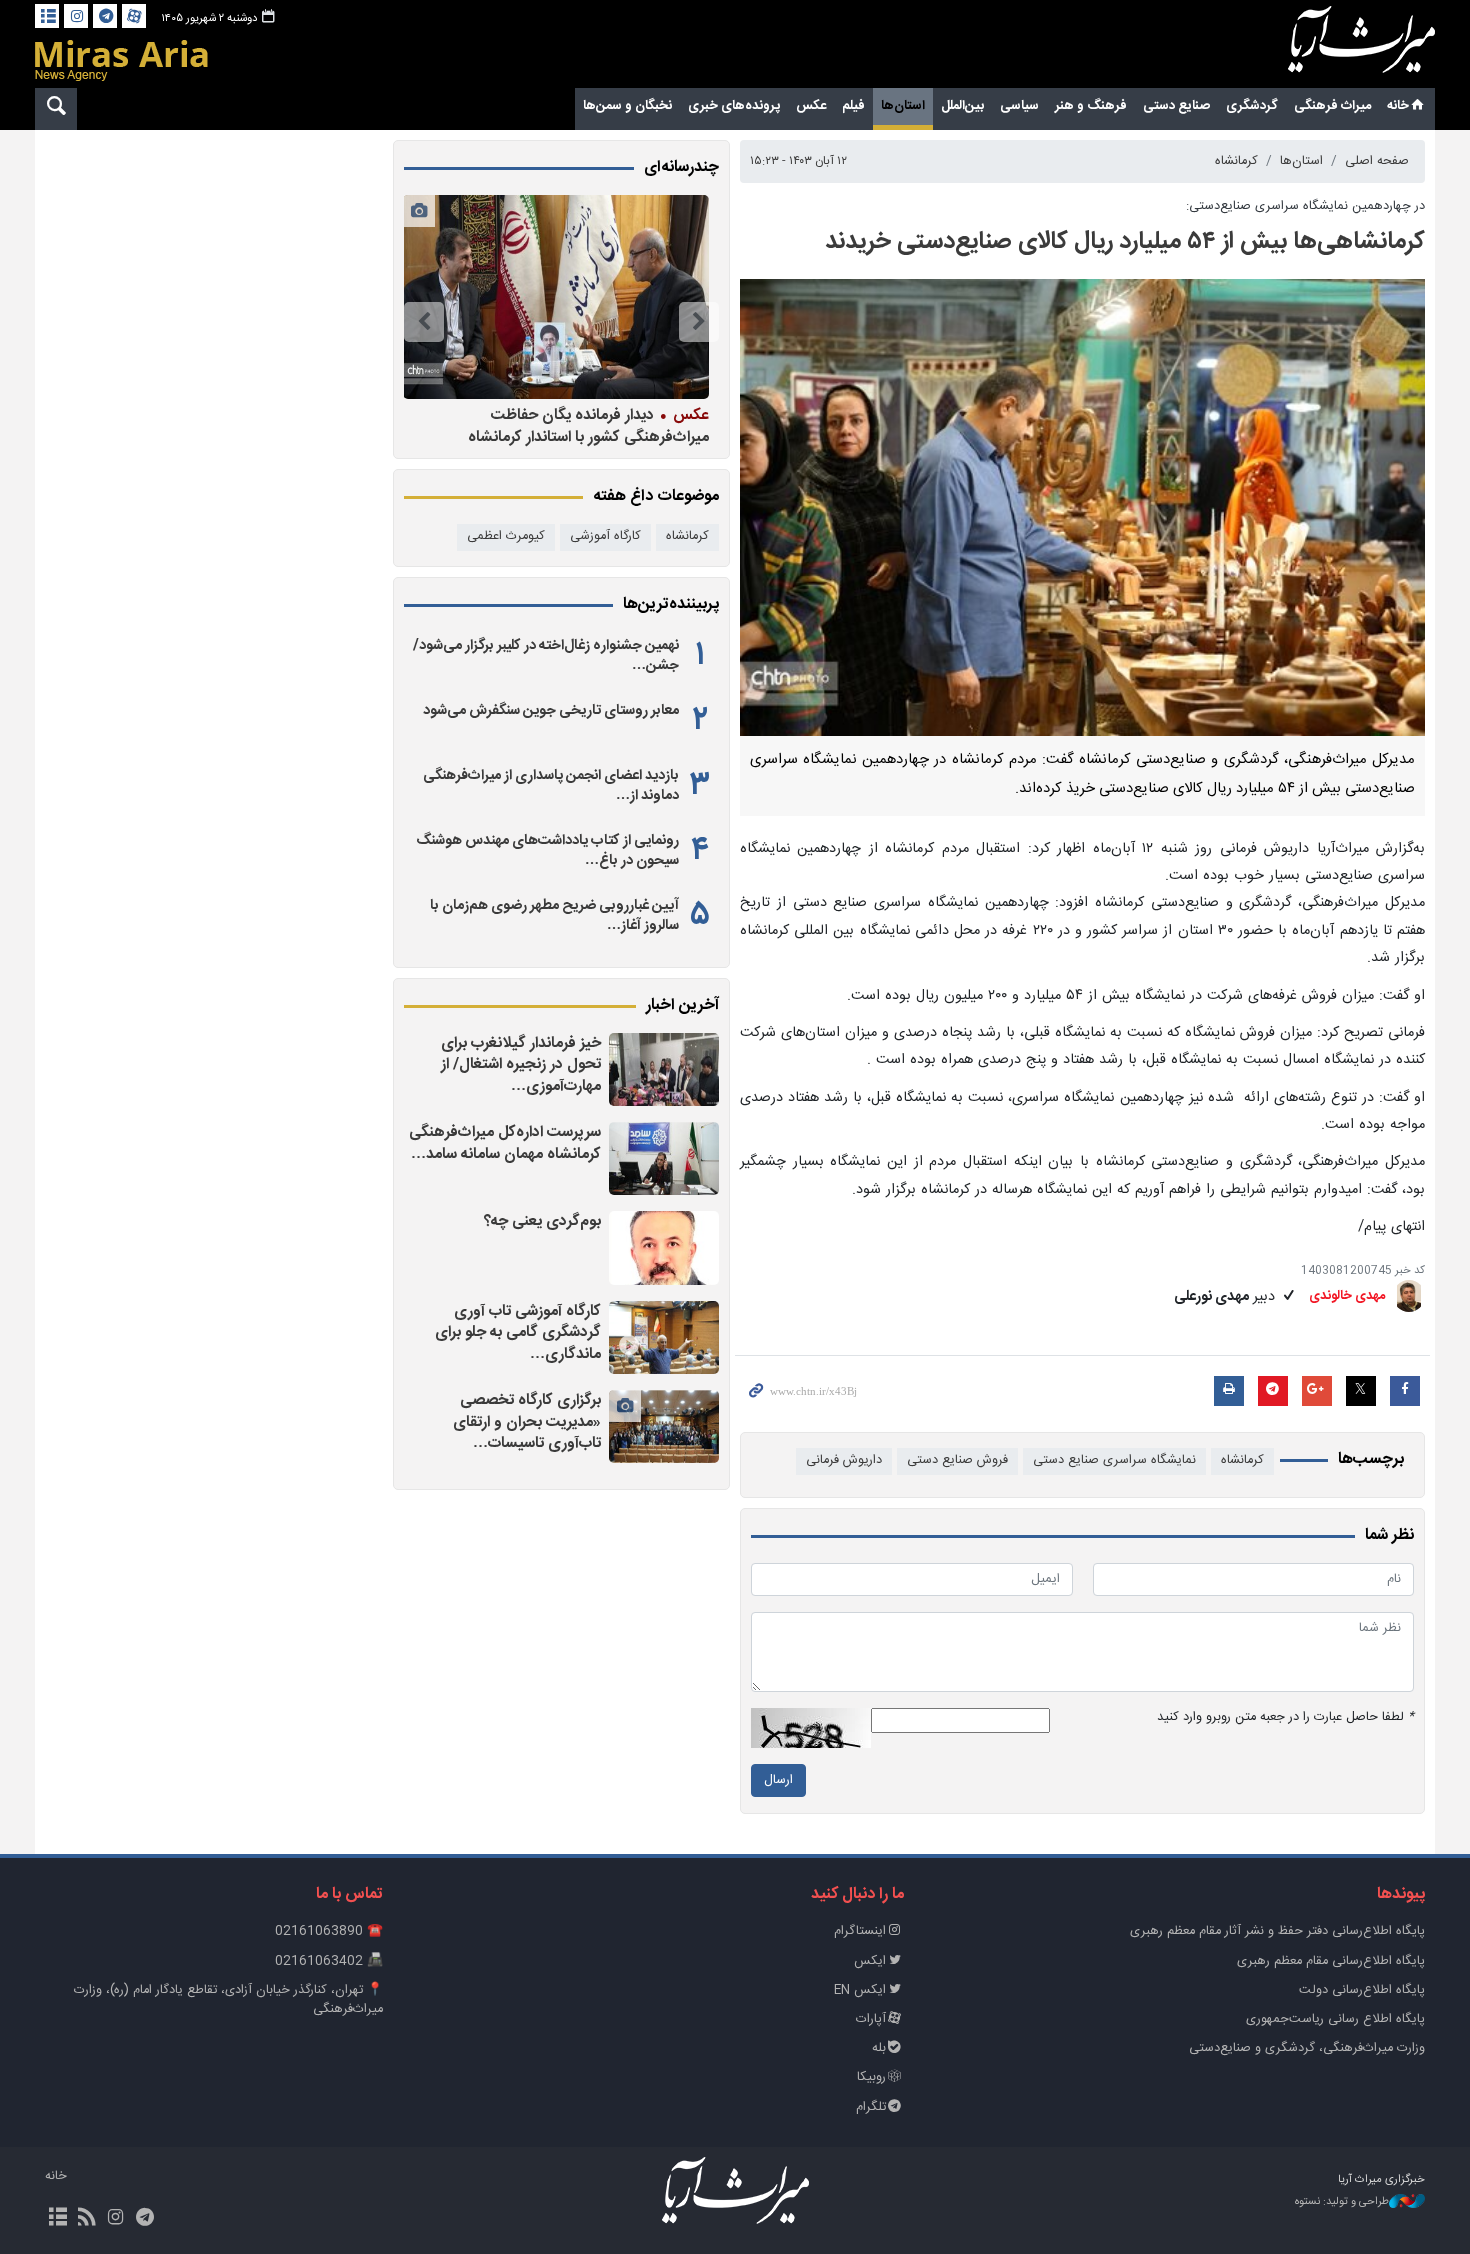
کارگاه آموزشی (605, 536)
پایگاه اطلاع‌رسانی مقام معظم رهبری (1331, 1961)
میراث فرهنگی (1332, 106)
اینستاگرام (860, 1931)
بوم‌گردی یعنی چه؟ (542, 1221)
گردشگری (1252, 106)
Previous (699, 322)
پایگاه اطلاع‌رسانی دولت (1362, 1990)
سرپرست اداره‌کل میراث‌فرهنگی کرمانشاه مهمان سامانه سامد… (505, 1143)
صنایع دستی (1176, 106)
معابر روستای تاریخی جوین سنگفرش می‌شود (551, 711)
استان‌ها (903, 106)
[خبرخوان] (86, 2219)
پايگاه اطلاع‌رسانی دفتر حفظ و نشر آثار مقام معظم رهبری (1277, 1931)
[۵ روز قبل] (664, 1337)
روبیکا (871, 2077)
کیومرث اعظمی (506, 536)
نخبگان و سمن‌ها (627, 106)
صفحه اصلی (1377, 161)
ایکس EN (860, 1990)
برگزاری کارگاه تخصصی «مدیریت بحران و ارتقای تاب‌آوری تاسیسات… (527, 1422)
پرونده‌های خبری (734, 106)
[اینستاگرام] (76, 16)
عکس (811, 106)
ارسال (778, 1780)
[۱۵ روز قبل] (556, 297)
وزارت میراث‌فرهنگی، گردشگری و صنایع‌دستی (1307, 2048)
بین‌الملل (962, 106)
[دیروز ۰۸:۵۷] (664, 1069)
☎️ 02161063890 (329, 1931)
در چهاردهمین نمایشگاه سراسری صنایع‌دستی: (1305, 206)
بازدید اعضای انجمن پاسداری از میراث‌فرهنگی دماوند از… (551, 786)
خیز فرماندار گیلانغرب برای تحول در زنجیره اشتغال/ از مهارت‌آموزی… (521, 1065)
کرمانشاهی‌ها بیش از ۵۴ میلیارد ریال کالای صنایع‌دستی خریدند (1125, 242)
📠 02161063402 (329, 1961)
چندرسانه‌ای (681, 168)
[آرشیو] (47, 16)
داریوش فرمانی (844, 1460)
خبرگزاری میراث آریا (1335, 47)
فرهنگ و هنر (1091, 106)
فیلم (853, 106)
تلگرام (871, 2107)
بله (879, 2048)
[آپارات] (134, 16)
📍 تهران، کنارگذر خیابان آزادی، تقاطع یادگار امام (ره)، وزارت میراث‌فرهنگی (228, 2000)
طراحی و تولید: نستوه (1342, 2202)
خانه (1398, 106)
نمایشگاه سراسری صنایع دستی (1114, 1460)
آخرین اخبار (682, 1006)
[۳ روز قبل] (664, 1247)
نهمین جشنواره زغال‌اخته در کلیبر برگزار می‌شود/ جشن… (546, 656)
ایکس (870, 1961)
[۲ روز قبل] (664, 1158)
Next (424, 322)
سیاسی (1019, 106)
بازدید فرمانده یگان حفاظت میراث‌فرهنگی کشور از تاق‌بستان (597, 425)
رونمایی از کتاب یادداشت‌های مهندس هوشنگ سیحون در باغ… (547, 851)
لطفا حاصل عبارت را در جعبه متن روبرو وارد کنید (1285, 1717)
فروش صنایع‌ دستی (957, 1460)
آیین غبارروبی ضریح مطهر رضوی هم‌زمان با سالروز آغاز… (554, 916)
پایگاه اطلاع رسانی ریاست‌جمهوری (1335, 2019)
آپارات (871, 2019)
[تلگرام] (105, 16)
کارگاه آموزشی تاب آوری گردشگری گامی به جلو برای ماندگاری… (518, 1333)
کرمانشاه (1236, 161)
